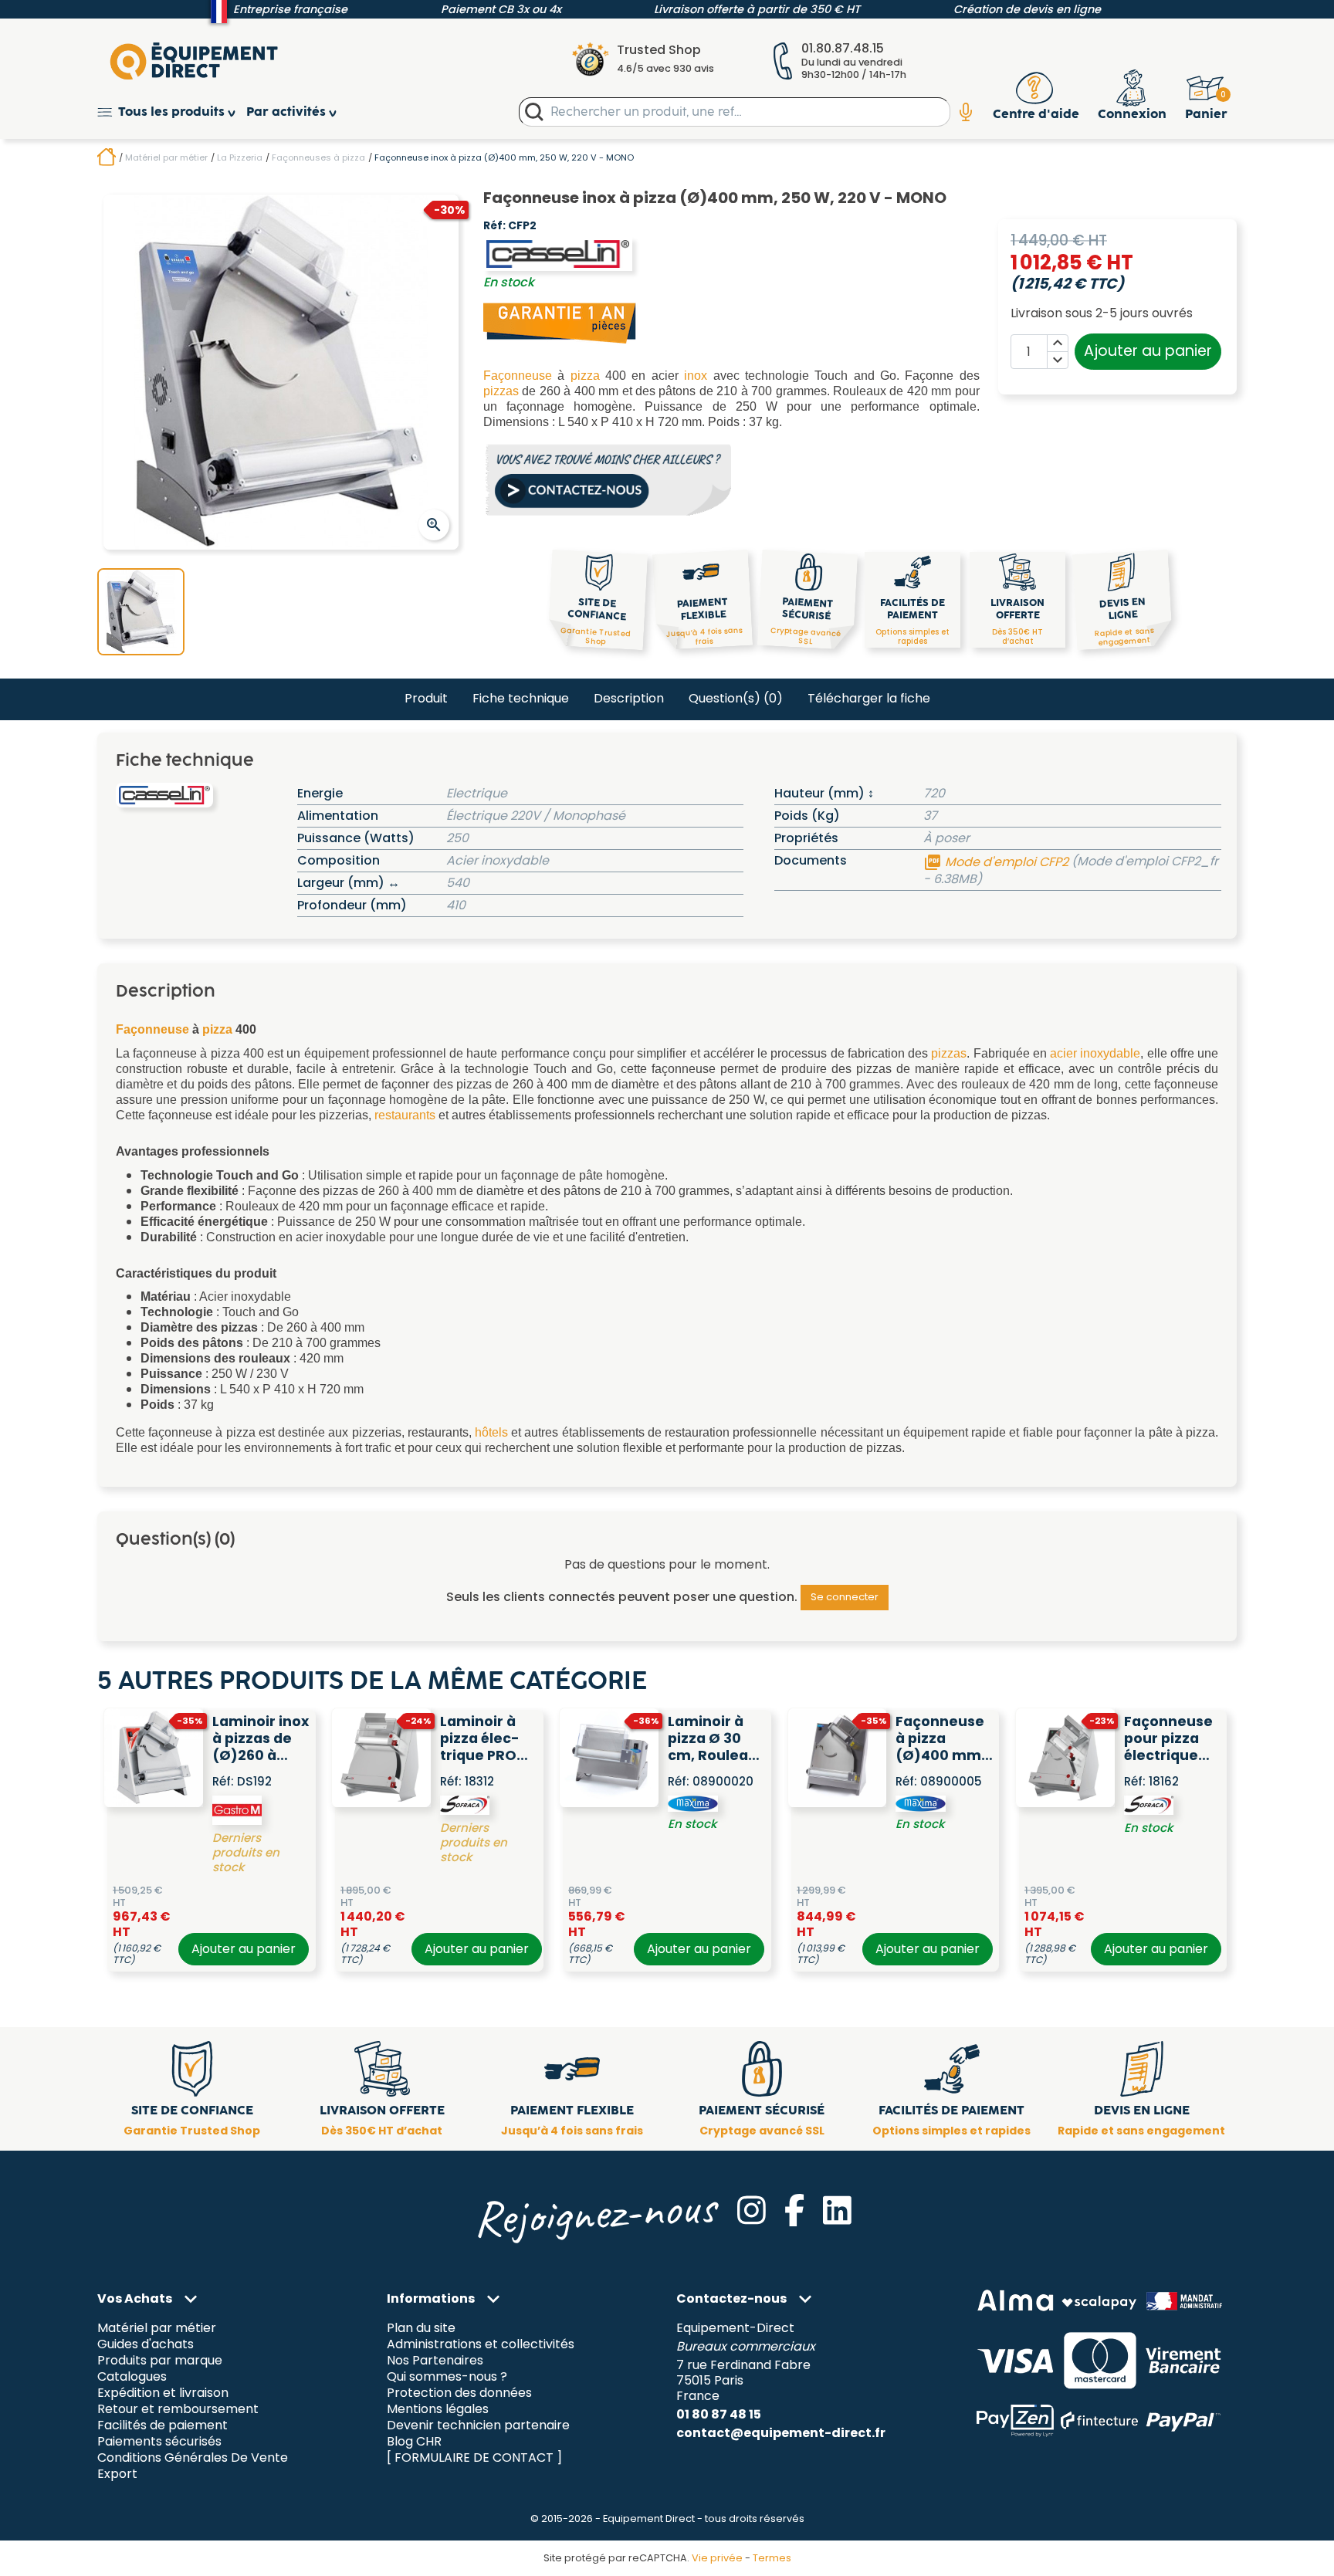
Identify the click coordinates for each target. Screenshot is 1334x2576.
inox (696, 376)
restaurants (405, 1115)
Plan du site (421, 2329)
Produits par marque (160, 2361)
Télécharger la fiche (869, 698)
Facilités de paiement (163, 2426)
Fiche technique (521, 698)
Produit (426, 698)
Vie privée (717, 2558)
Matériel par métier (157, 2329)
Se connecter (845, 1597)
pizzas (501, 391)
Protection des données (459, 2393)
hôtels (491, 1432)
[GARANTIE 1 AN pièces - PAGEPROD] (560, 322)
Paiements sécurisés (159, 2442)
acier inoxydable (1095, 1053)
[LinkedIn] (837, 2210)
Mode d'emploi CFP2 (997, 862)
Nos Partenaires (435, 2361)
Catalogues (132, 2377)
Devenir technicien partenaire (478, 2426)
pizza (585, 376)
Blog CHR (414, 2442)
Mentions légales (438, 2410)
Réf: (494, 226)
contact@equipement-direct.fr (781, 2433)
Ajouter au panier (1148, 351)
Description (629, 698)
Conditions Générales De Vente (193, 2458)
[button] (172, 112)
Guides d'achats (146, 2345)
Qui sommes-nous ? (447, 2377)
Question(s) (736, 698)
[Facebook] (794, 2210)
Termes (772, 2558)
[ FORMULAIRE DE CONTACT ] (474, 2458)
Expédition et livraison (163, 2393)
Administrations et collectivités (481, 2345)
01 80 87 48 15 (719, 2414)
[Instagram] (752, 2210)
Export (117, 2474)
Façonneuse (518, 376)
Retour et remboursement (178, 2410)
